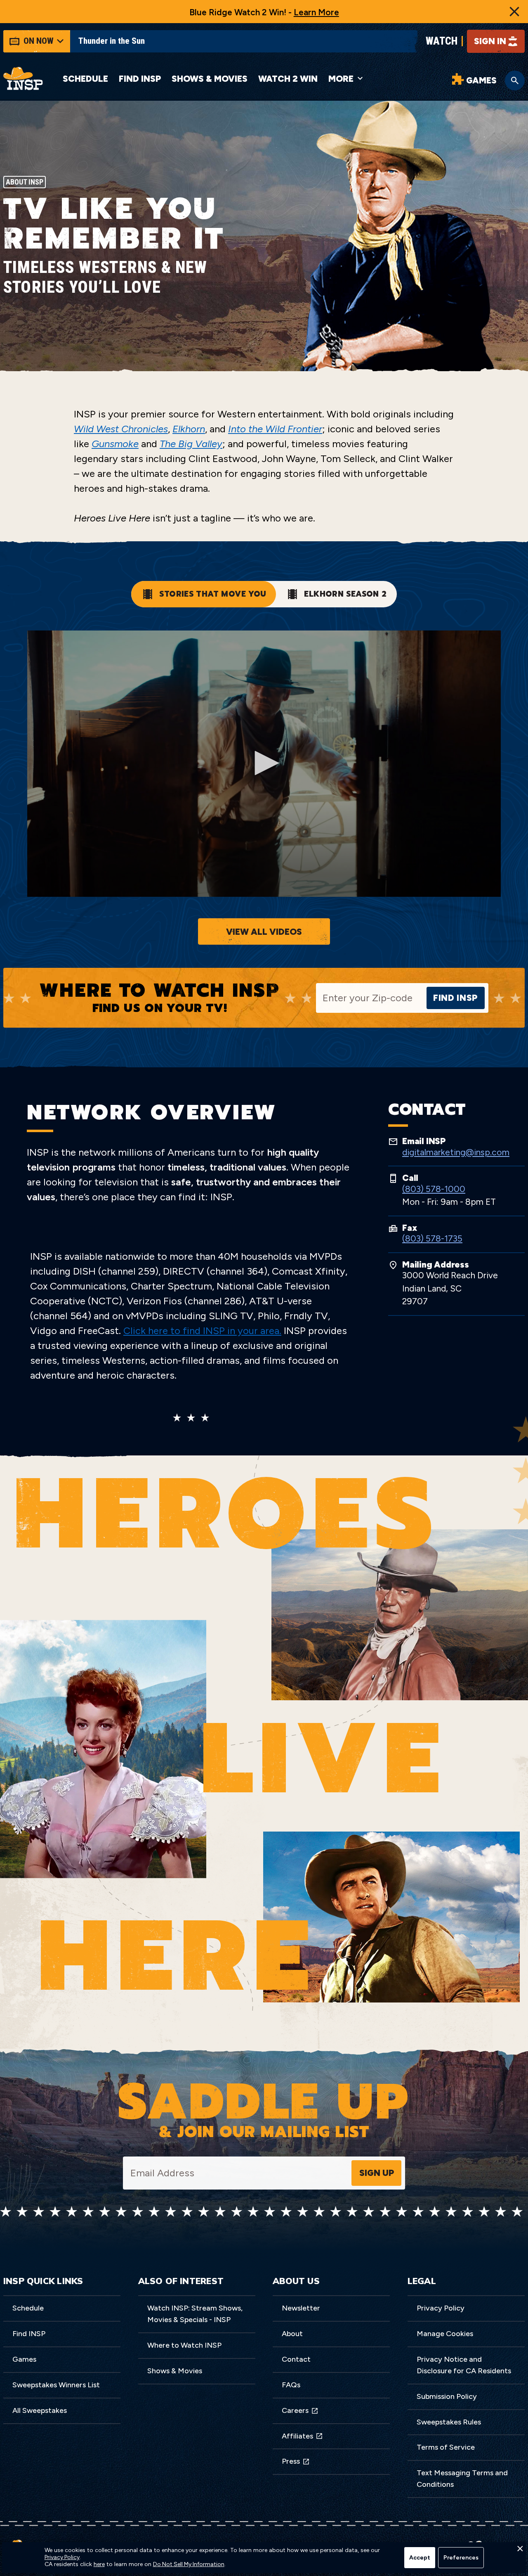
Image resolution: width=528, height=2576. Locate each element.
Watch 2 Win (288, 79)
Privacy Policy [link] (62, 2557)
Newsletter (301, 2308)
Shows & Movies (210, 79)
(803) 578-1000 (434, 1189)
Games (24, 2359)
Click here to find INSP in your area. (202, 1331)
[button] (520, 2551)
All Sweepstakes (40, 2410)
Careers (295, 2410)
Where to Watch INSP (184, 2345)
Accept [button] (420, 2558)
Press (291, 2461)
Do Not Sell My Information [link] (189, 2564)
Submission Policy (447, 2396)
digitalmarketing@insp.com (456, 1152)
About (292, 2334)
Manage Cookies (445, 2334)
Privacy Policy (441, 2308)
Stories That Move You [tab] (213, 594)
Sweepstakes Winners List (56, 2385)
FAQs (291, 2385)
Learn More (316, 12)
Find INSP (140, 79)
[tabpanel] (264, 788)
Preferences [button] (461, 2558)
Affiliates (297, 2436)
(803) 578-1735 (432, 1238)
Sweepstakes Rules (449, 2422)
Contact (296, 2359)
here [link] (99, 2564)
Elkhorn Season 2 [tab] (345, 594)
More (341, 79)
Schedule (85, 79)
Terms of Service (446, 2447)
